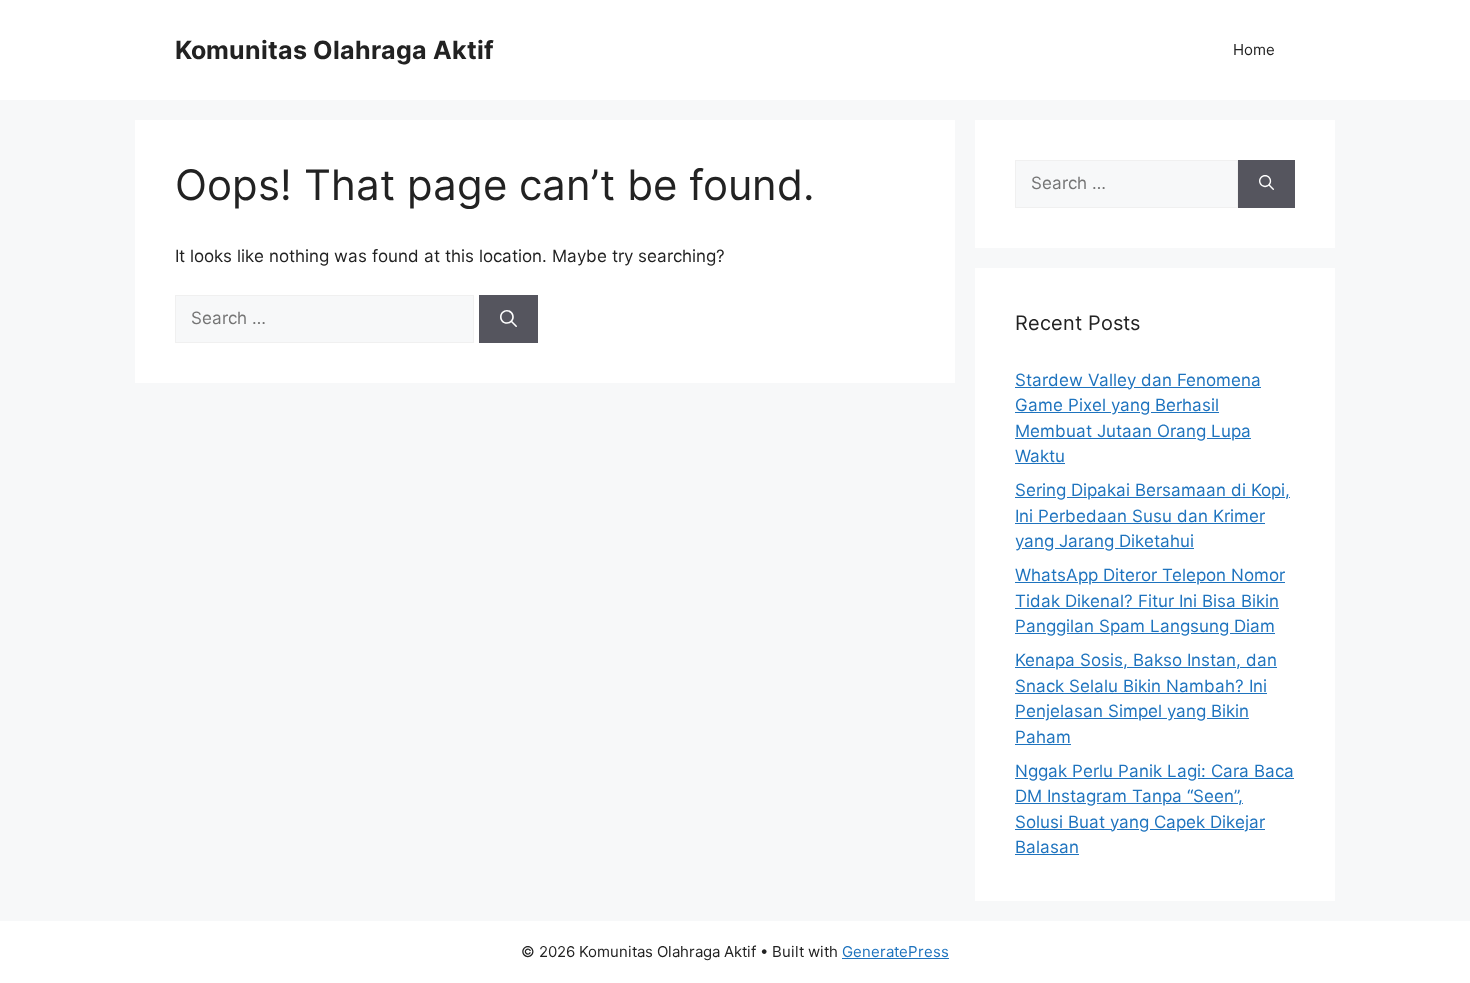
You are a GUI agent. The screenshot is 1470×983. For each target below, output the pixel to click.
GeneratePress (895, 951)
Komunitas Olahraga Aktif (334, 50)
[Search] (508, 319)
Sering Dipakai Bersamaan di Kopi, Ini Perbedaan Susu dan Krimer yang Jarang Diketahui (1152, 515)
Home (1254, 49)
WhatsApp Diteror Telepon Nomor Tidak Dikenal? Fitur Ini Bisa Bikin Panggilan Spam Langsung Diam (1150, 600)
